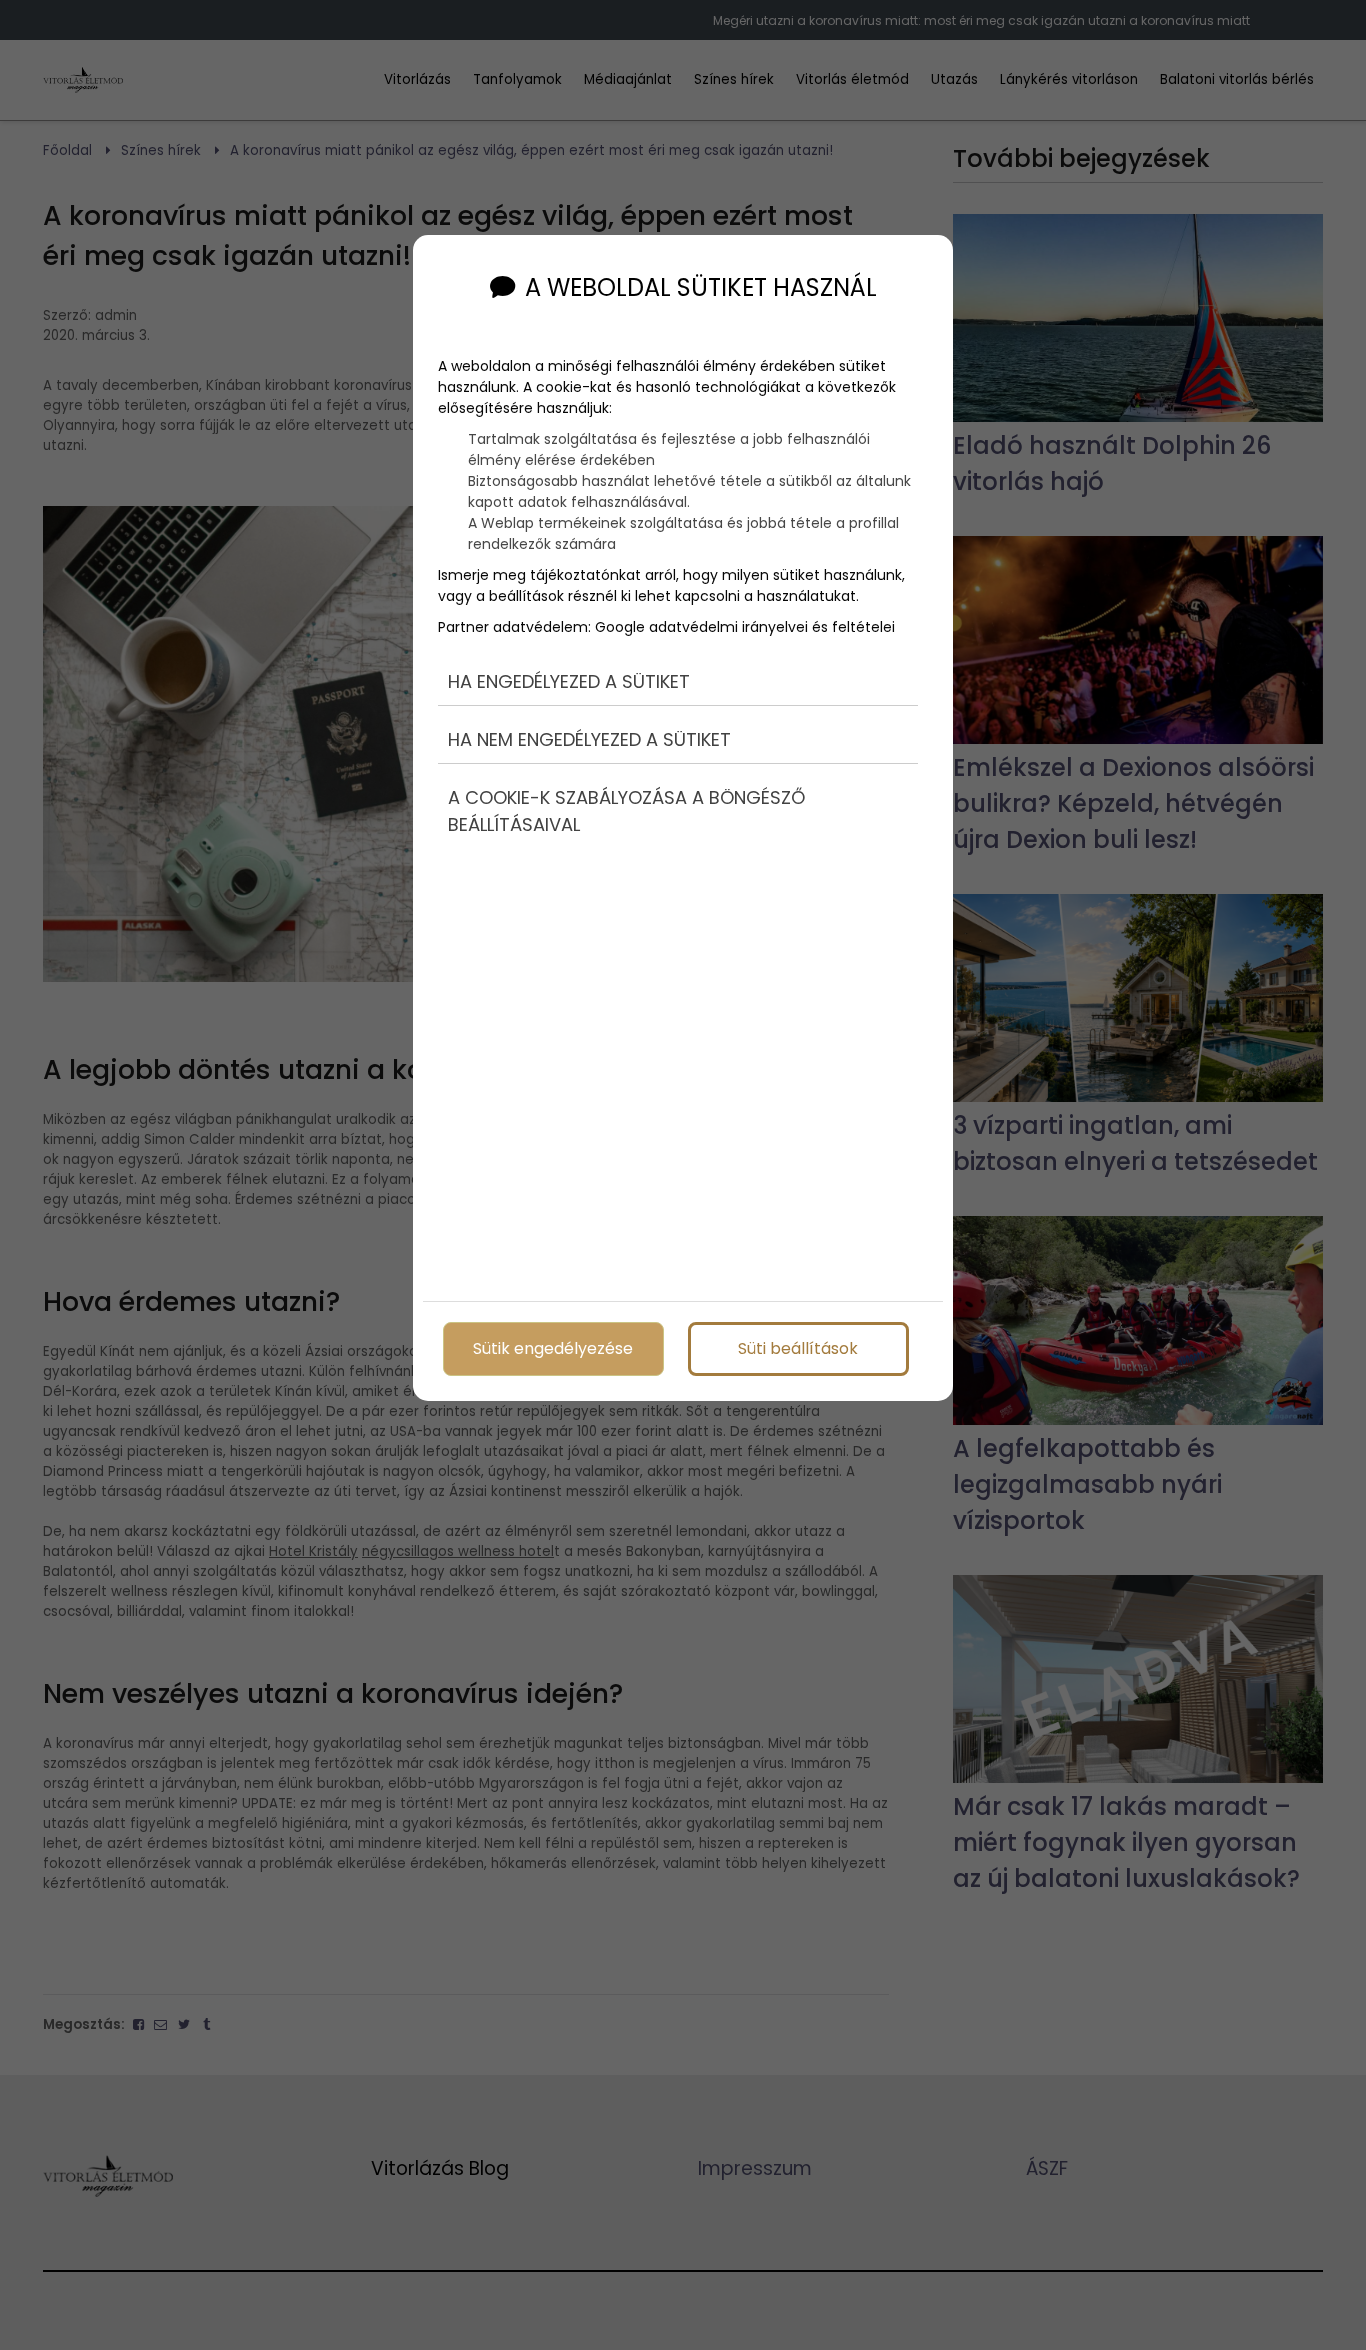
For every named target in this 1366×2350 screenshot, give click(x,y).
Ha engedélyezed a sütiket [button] (569, 681)
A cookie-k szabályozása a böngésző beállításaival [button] (626, 811)
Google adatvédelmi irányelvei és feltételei (745, 627)
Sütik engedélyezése (553, 1348)
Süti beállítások (798, 1348)
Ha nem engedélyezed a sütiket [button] (589, 739)
